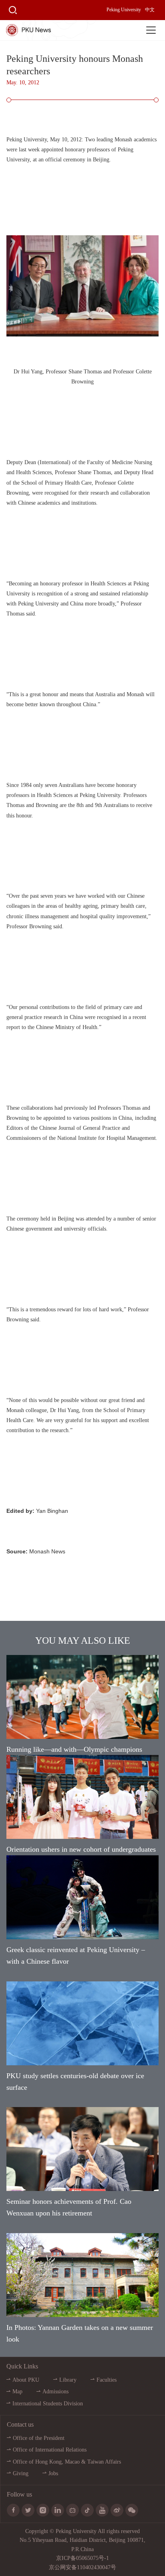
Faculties (107, 2380)
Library (68, 2380)
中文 (150, 10)
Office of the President (39, 2438)
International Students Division (48, 2404)
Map (17, 2392)
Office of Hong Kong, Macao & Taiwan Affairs (67, 2462)
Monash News (47, 1551)
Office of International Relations (50, 2450)
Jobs (53, 2473)
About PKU (26, 2380)
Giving (21, 2473)
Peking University (124, 10)
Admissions (55, 2392)
